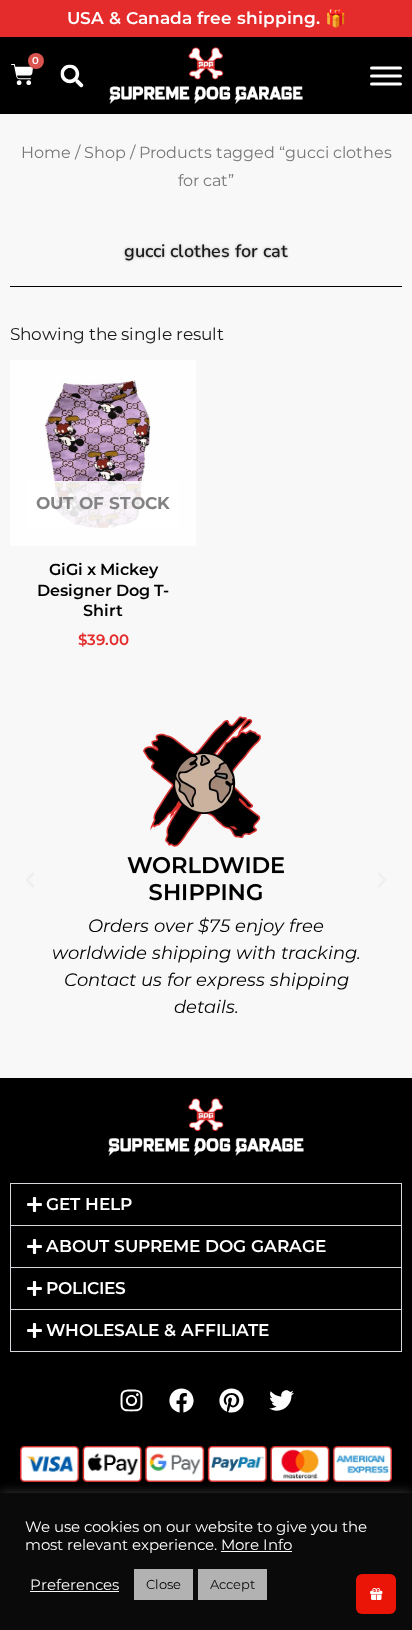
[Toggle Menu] (386, 75)
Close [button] (163, 1584)
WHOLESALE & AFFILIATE (157, 1330)
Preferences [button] (74, 1585)
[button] (72, 76)
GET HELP (89, 1204)
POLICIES (86, 1288)
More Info (256, 1545)
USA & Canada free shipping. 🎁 (206, 18)
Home (46, 152)
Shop (105, 152)
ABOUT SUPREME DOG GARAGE (186, 1246)
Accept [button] (232, 1584)
